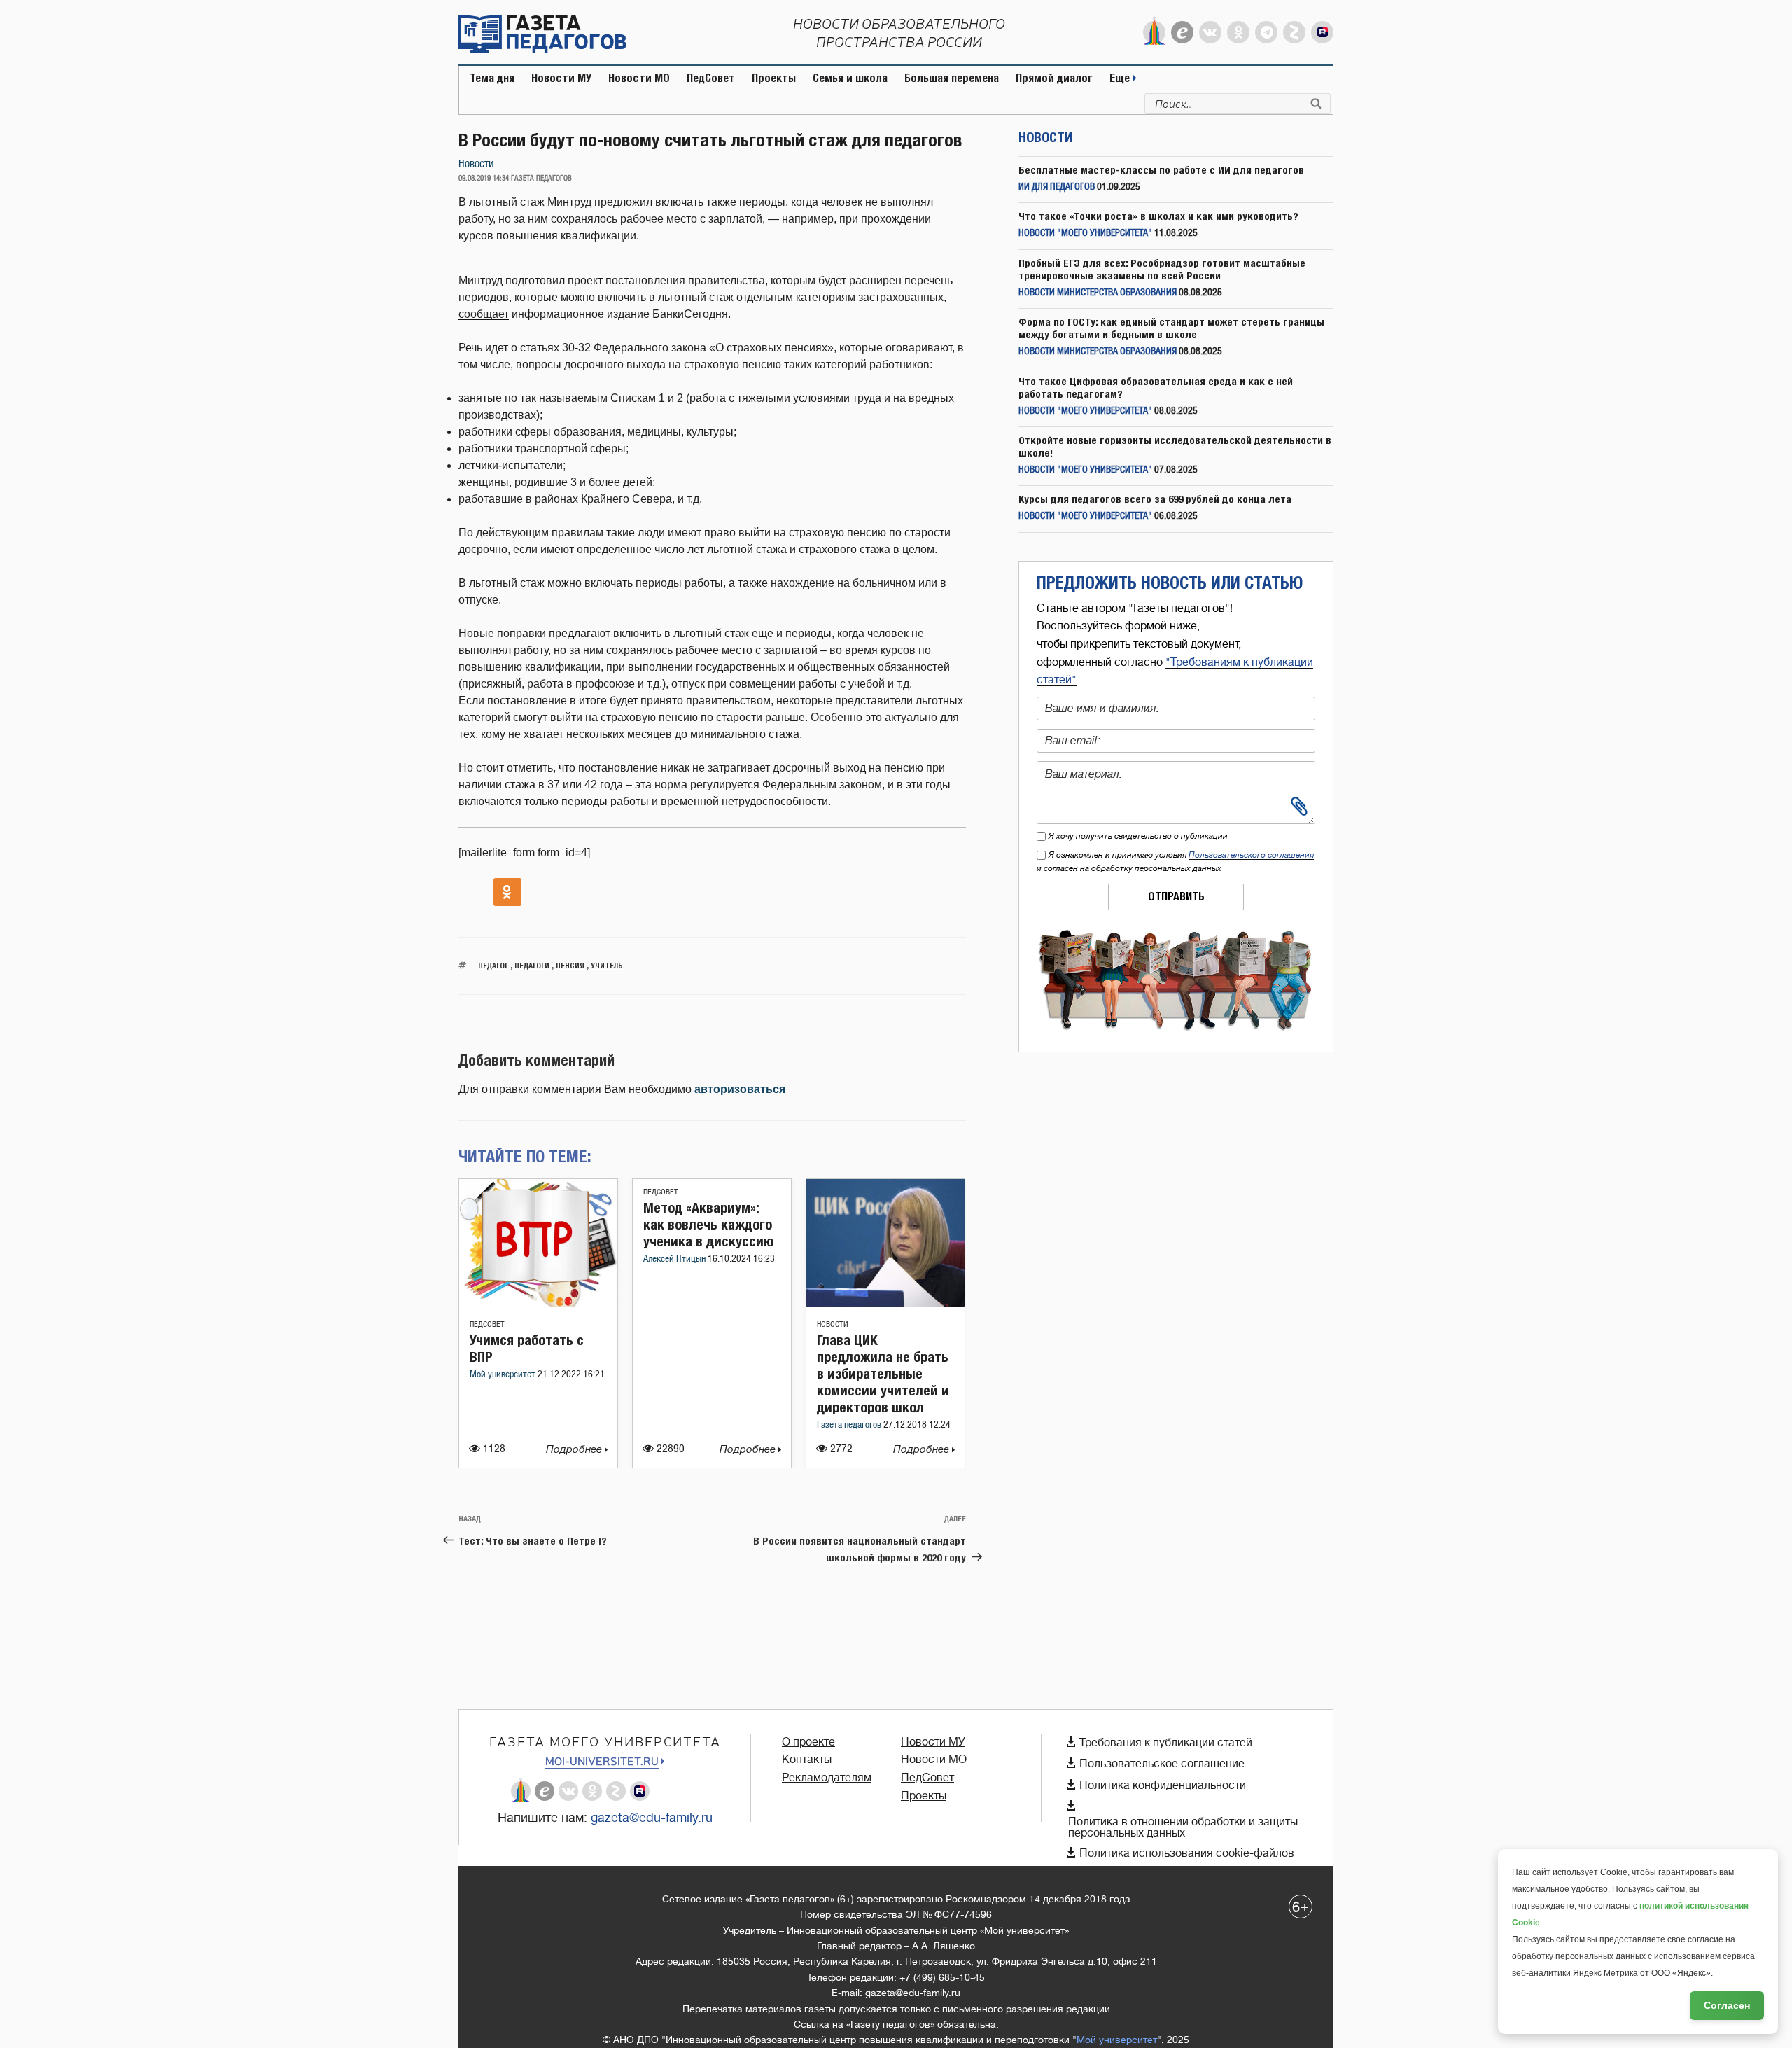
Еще (1121, 78)
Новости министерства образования (1098, 293)
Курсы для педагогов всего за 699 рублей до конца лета (1155, 499)
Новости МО (639, 78)
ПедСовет (711, 78)
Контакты (807, 1760)
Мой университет (504, 1375)
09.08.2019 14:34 (484, 179)
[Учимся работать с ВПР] (538, 1303)
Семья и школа (850, 78)
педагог (493, 965)
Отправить (1176, 897)
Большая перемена (952, 78)
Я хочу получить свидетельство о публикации (1138, 836)
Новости (476, 164)
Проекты (774, 78)
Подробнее (575, 1450)
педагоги (532, 965)
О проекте (808, 1742)
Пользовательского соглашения (1251, 855)
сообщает (484, 314)
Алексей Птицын (675, 1259)
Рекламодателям (827, 1778)
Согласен (1727, 2005)
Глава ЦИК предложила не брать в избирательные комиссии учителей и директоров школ (883, 1373)
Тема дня (492, 78)
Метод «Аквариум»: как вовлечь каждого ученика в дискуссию (708, 1224)
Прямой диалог (1054, 78)
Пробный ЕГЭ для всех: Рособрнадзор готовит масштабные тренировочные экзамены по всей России (1162, 269)
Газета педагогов (850, 1425)
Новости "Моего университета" (1085, 234)
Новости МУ (561, 78)
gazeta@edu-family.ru (652, 1818)
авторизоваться (740, 1089)
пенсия (570, 965)
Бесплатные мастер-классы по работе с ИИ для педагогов (1161, 170)
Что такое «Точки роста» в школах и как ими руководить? (1158, 216)
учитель (607, 965)
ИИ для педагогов (1057, 187)
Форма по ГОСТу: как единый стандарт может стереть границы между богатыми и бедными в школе (1171, 328)
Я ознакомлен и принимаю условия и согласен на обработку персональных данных (1175, 862)
